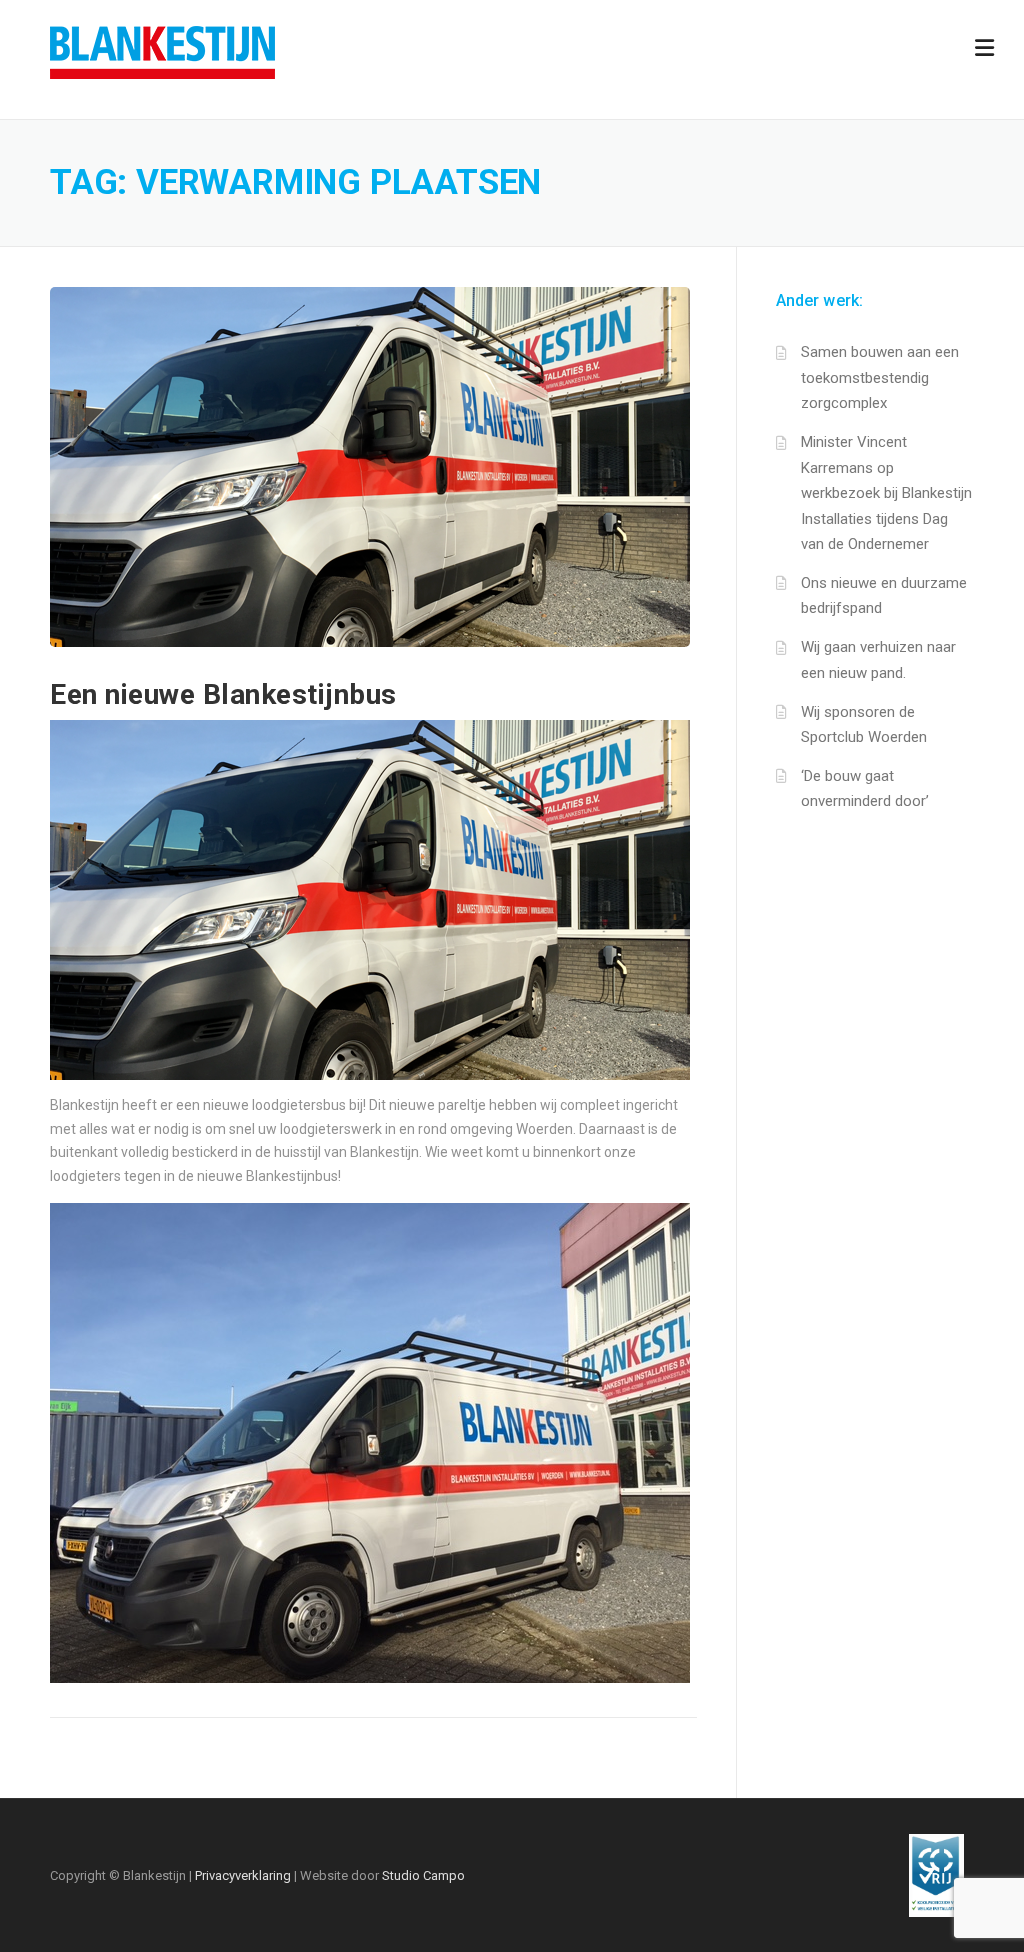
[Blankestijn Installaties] (162, 51)
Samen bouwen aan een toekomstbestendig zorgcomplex (880, 377)
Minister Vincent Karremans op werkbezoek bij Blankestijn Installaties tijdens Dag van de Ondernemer (886, 493)
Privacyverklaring (243, 1875)
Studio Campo (423, 1875)
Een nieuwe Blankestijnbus (223, 694)
